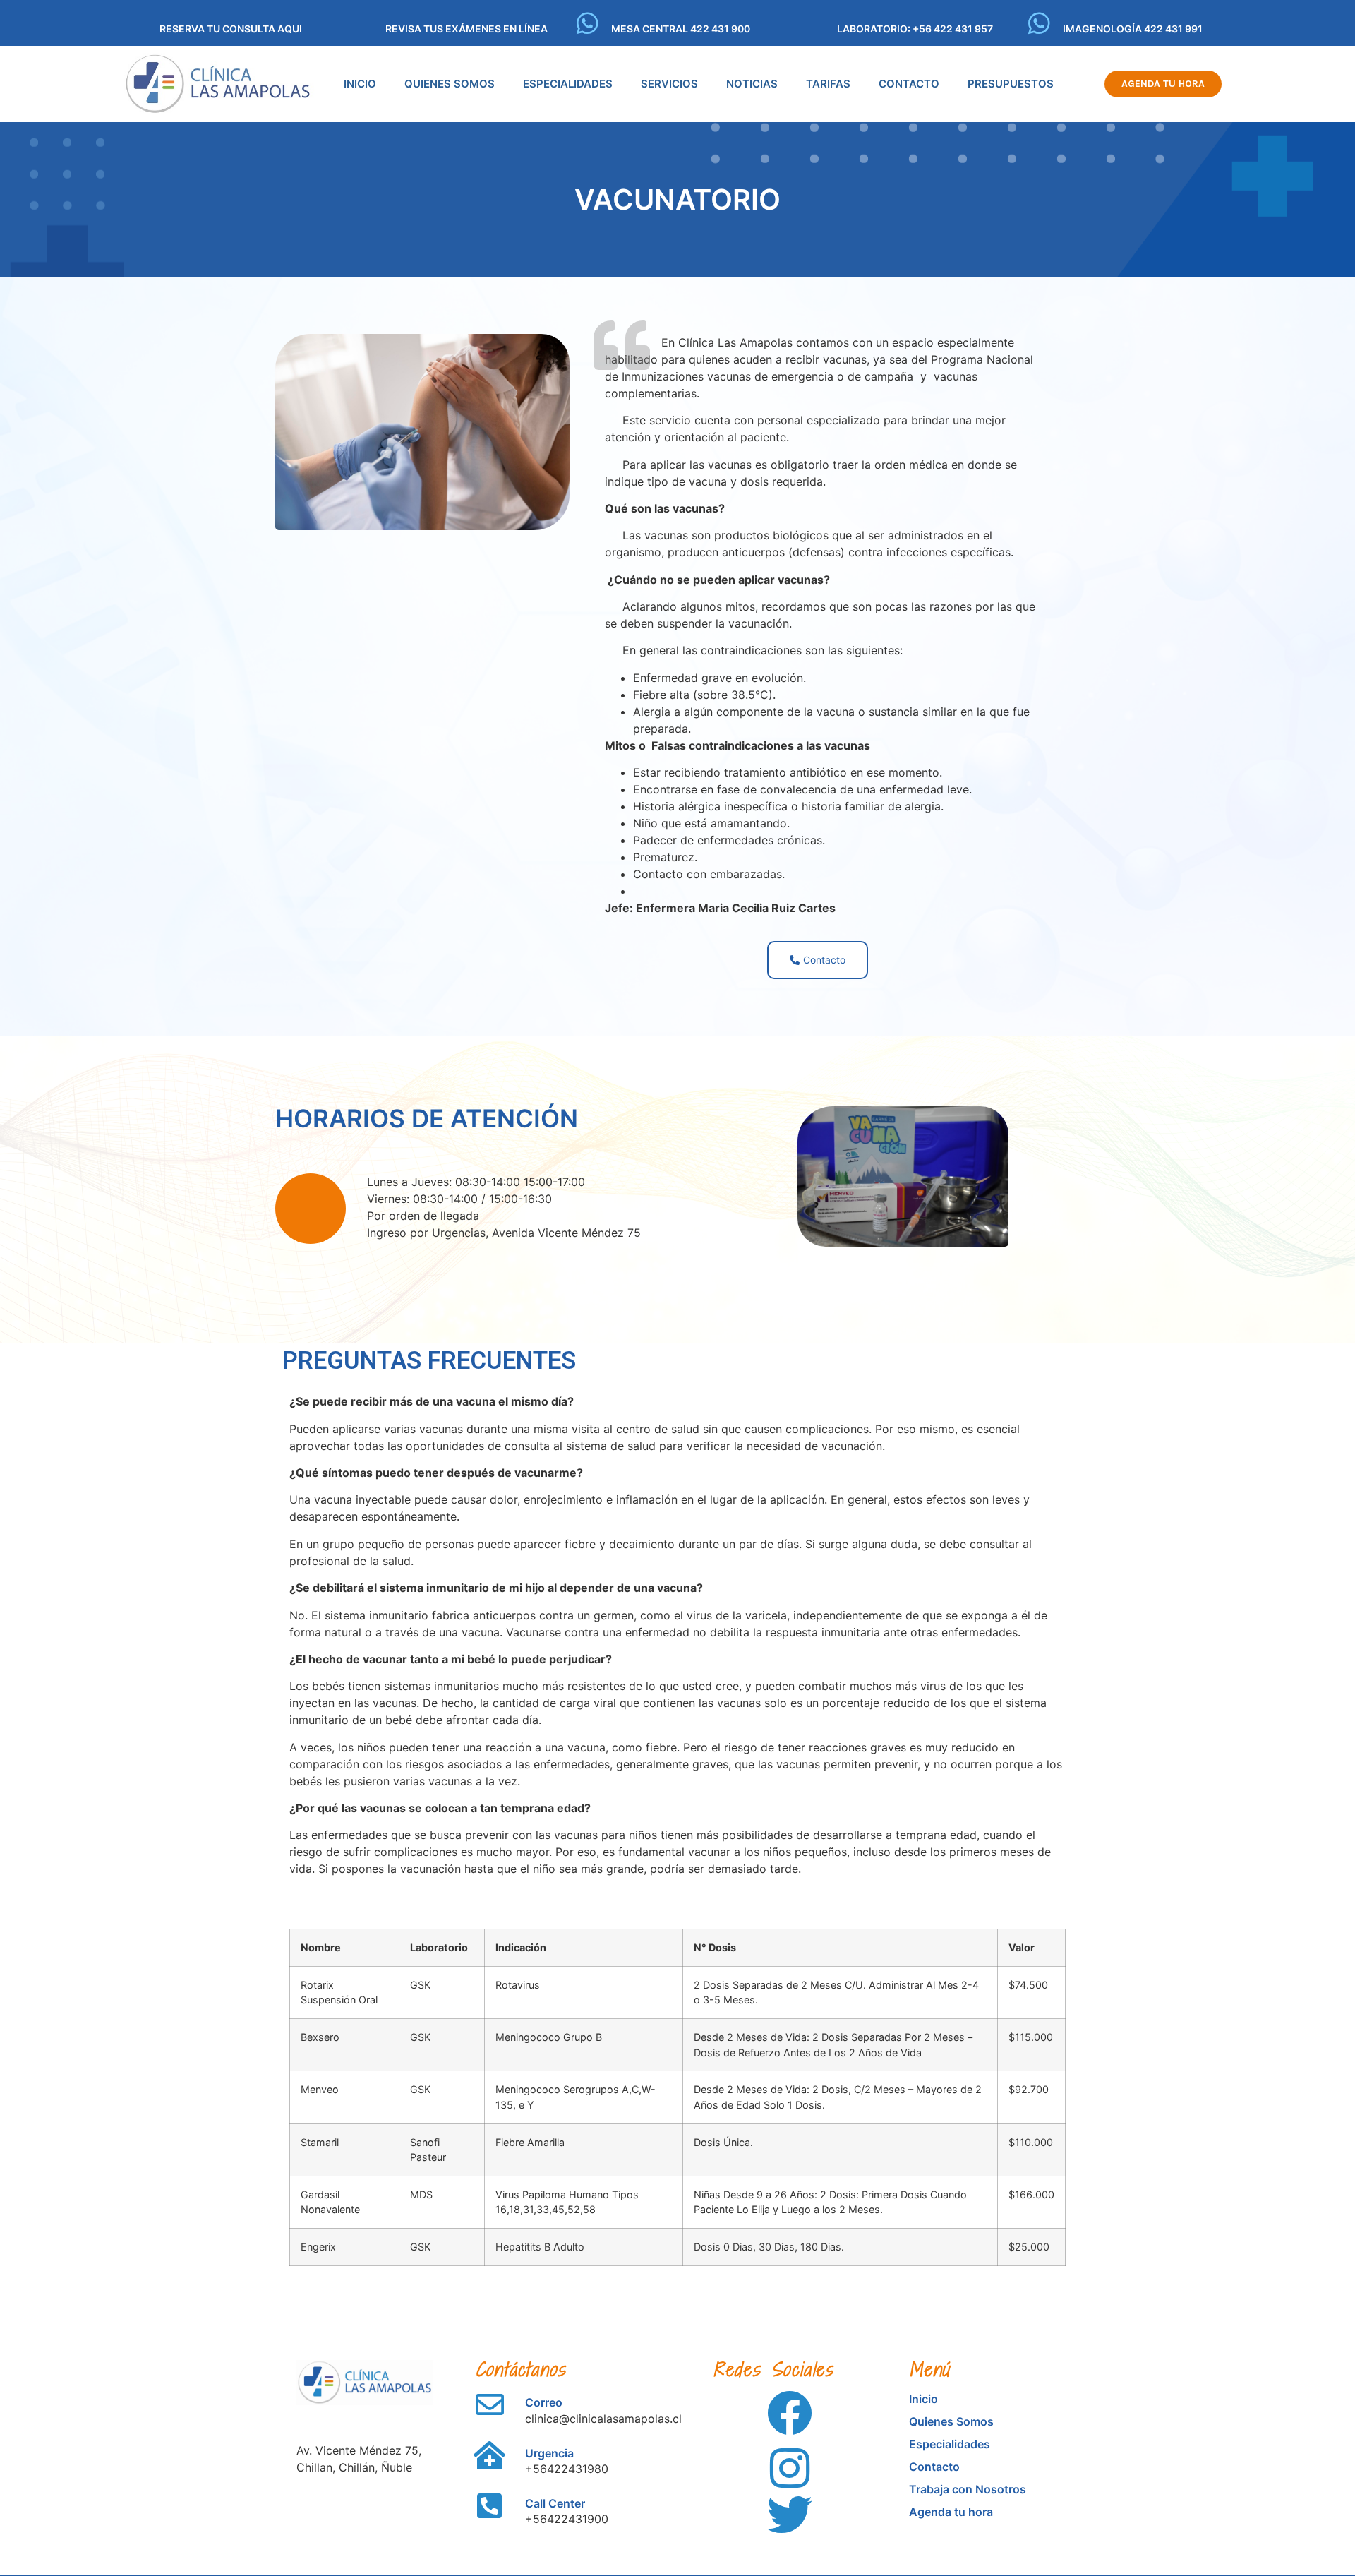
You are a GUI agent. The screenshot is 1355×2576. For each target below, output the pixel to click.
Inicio (360, 84)
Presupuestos (1011, 84)
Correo (544, 2402)
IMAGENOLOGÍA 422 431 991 (1133, 29)
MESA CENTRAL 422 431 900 (681, 29)
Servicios (669, 84)
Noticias (752, 84)
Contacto (909, 84)
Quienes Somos (450, 84)
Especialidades (568, 84)
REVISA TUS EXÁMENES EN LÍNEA (466, 29)
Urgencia (549, 2453)
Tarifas (828, 84)
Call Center (555, 2503)
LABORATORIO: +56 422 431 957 (915, 29)
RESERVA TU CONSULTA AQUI (231, 29)
